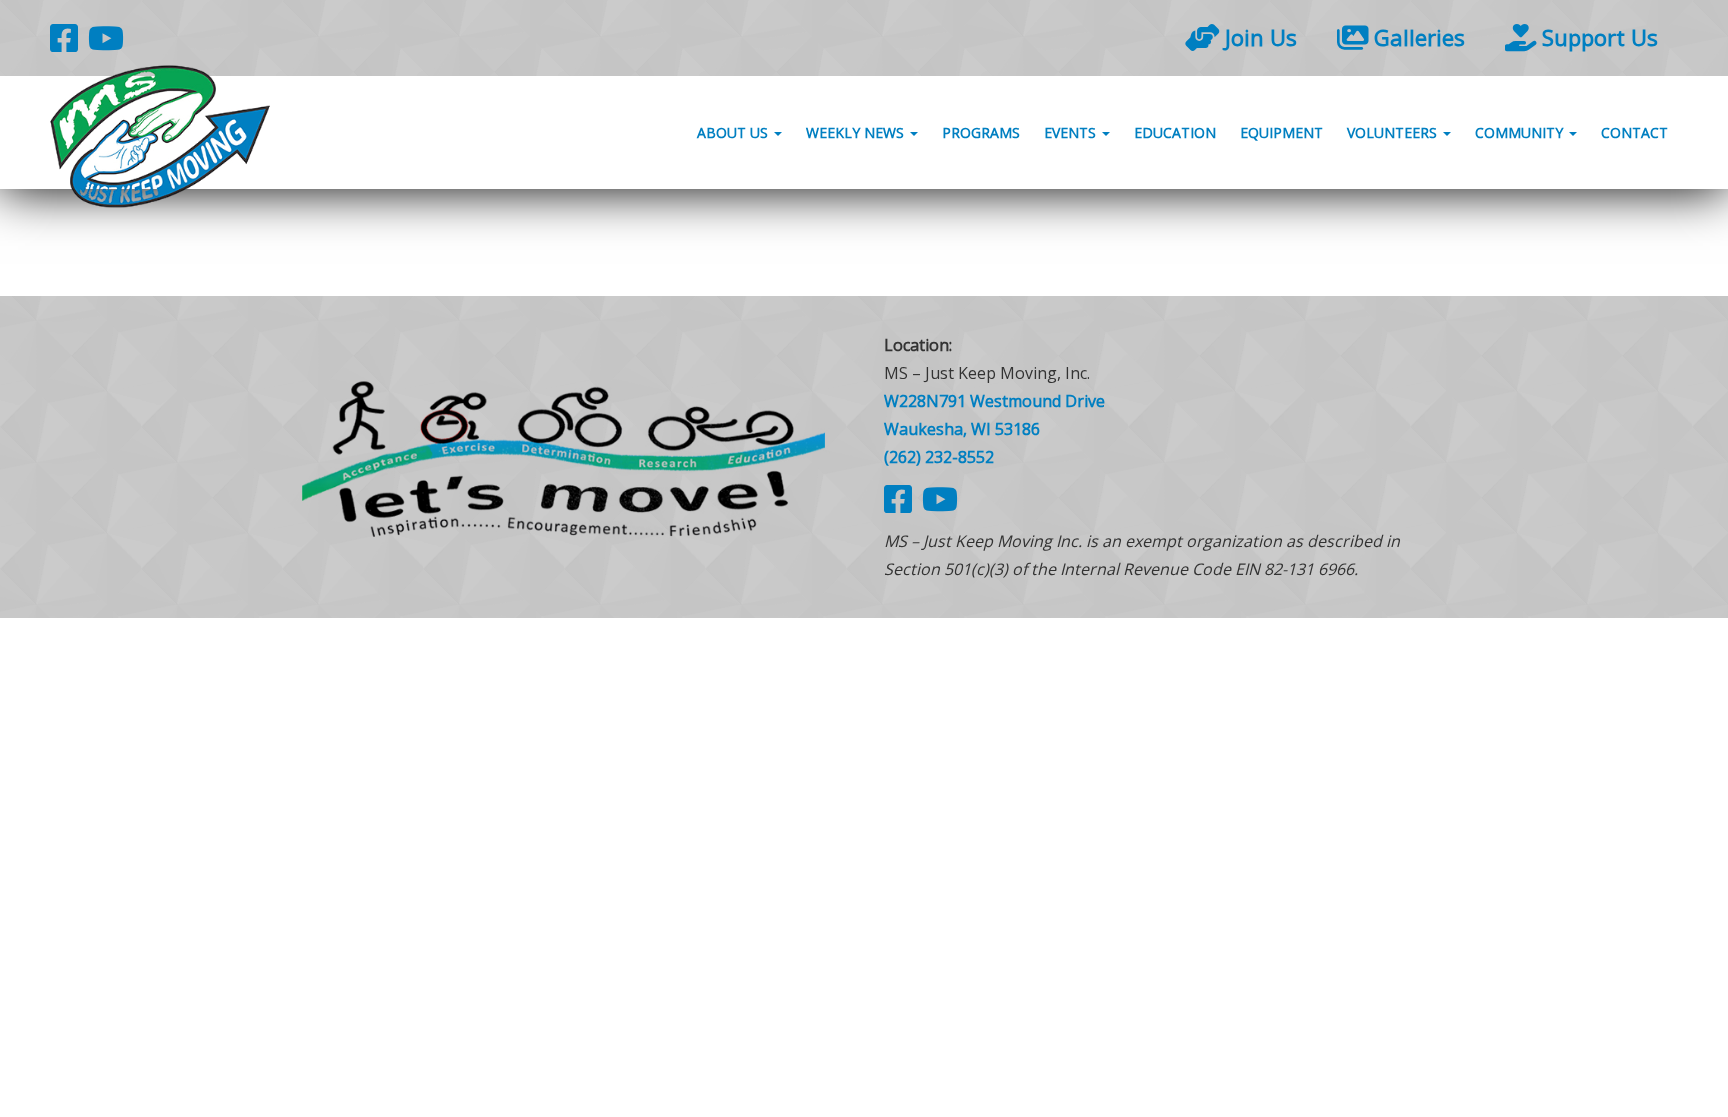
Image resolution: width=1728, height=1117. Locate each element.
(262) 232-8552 (939, 457)
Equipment (1281, 132)
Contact (1634, 132)
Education (1175, 132)
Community (1521, 132)
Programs (981, 132)
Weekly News (857, 132)
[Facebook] (64, 37)
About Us (734, 132)
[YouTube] (106, 37)
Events (1072, 132)
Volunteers (1394, 132)
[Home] (564, 456)
